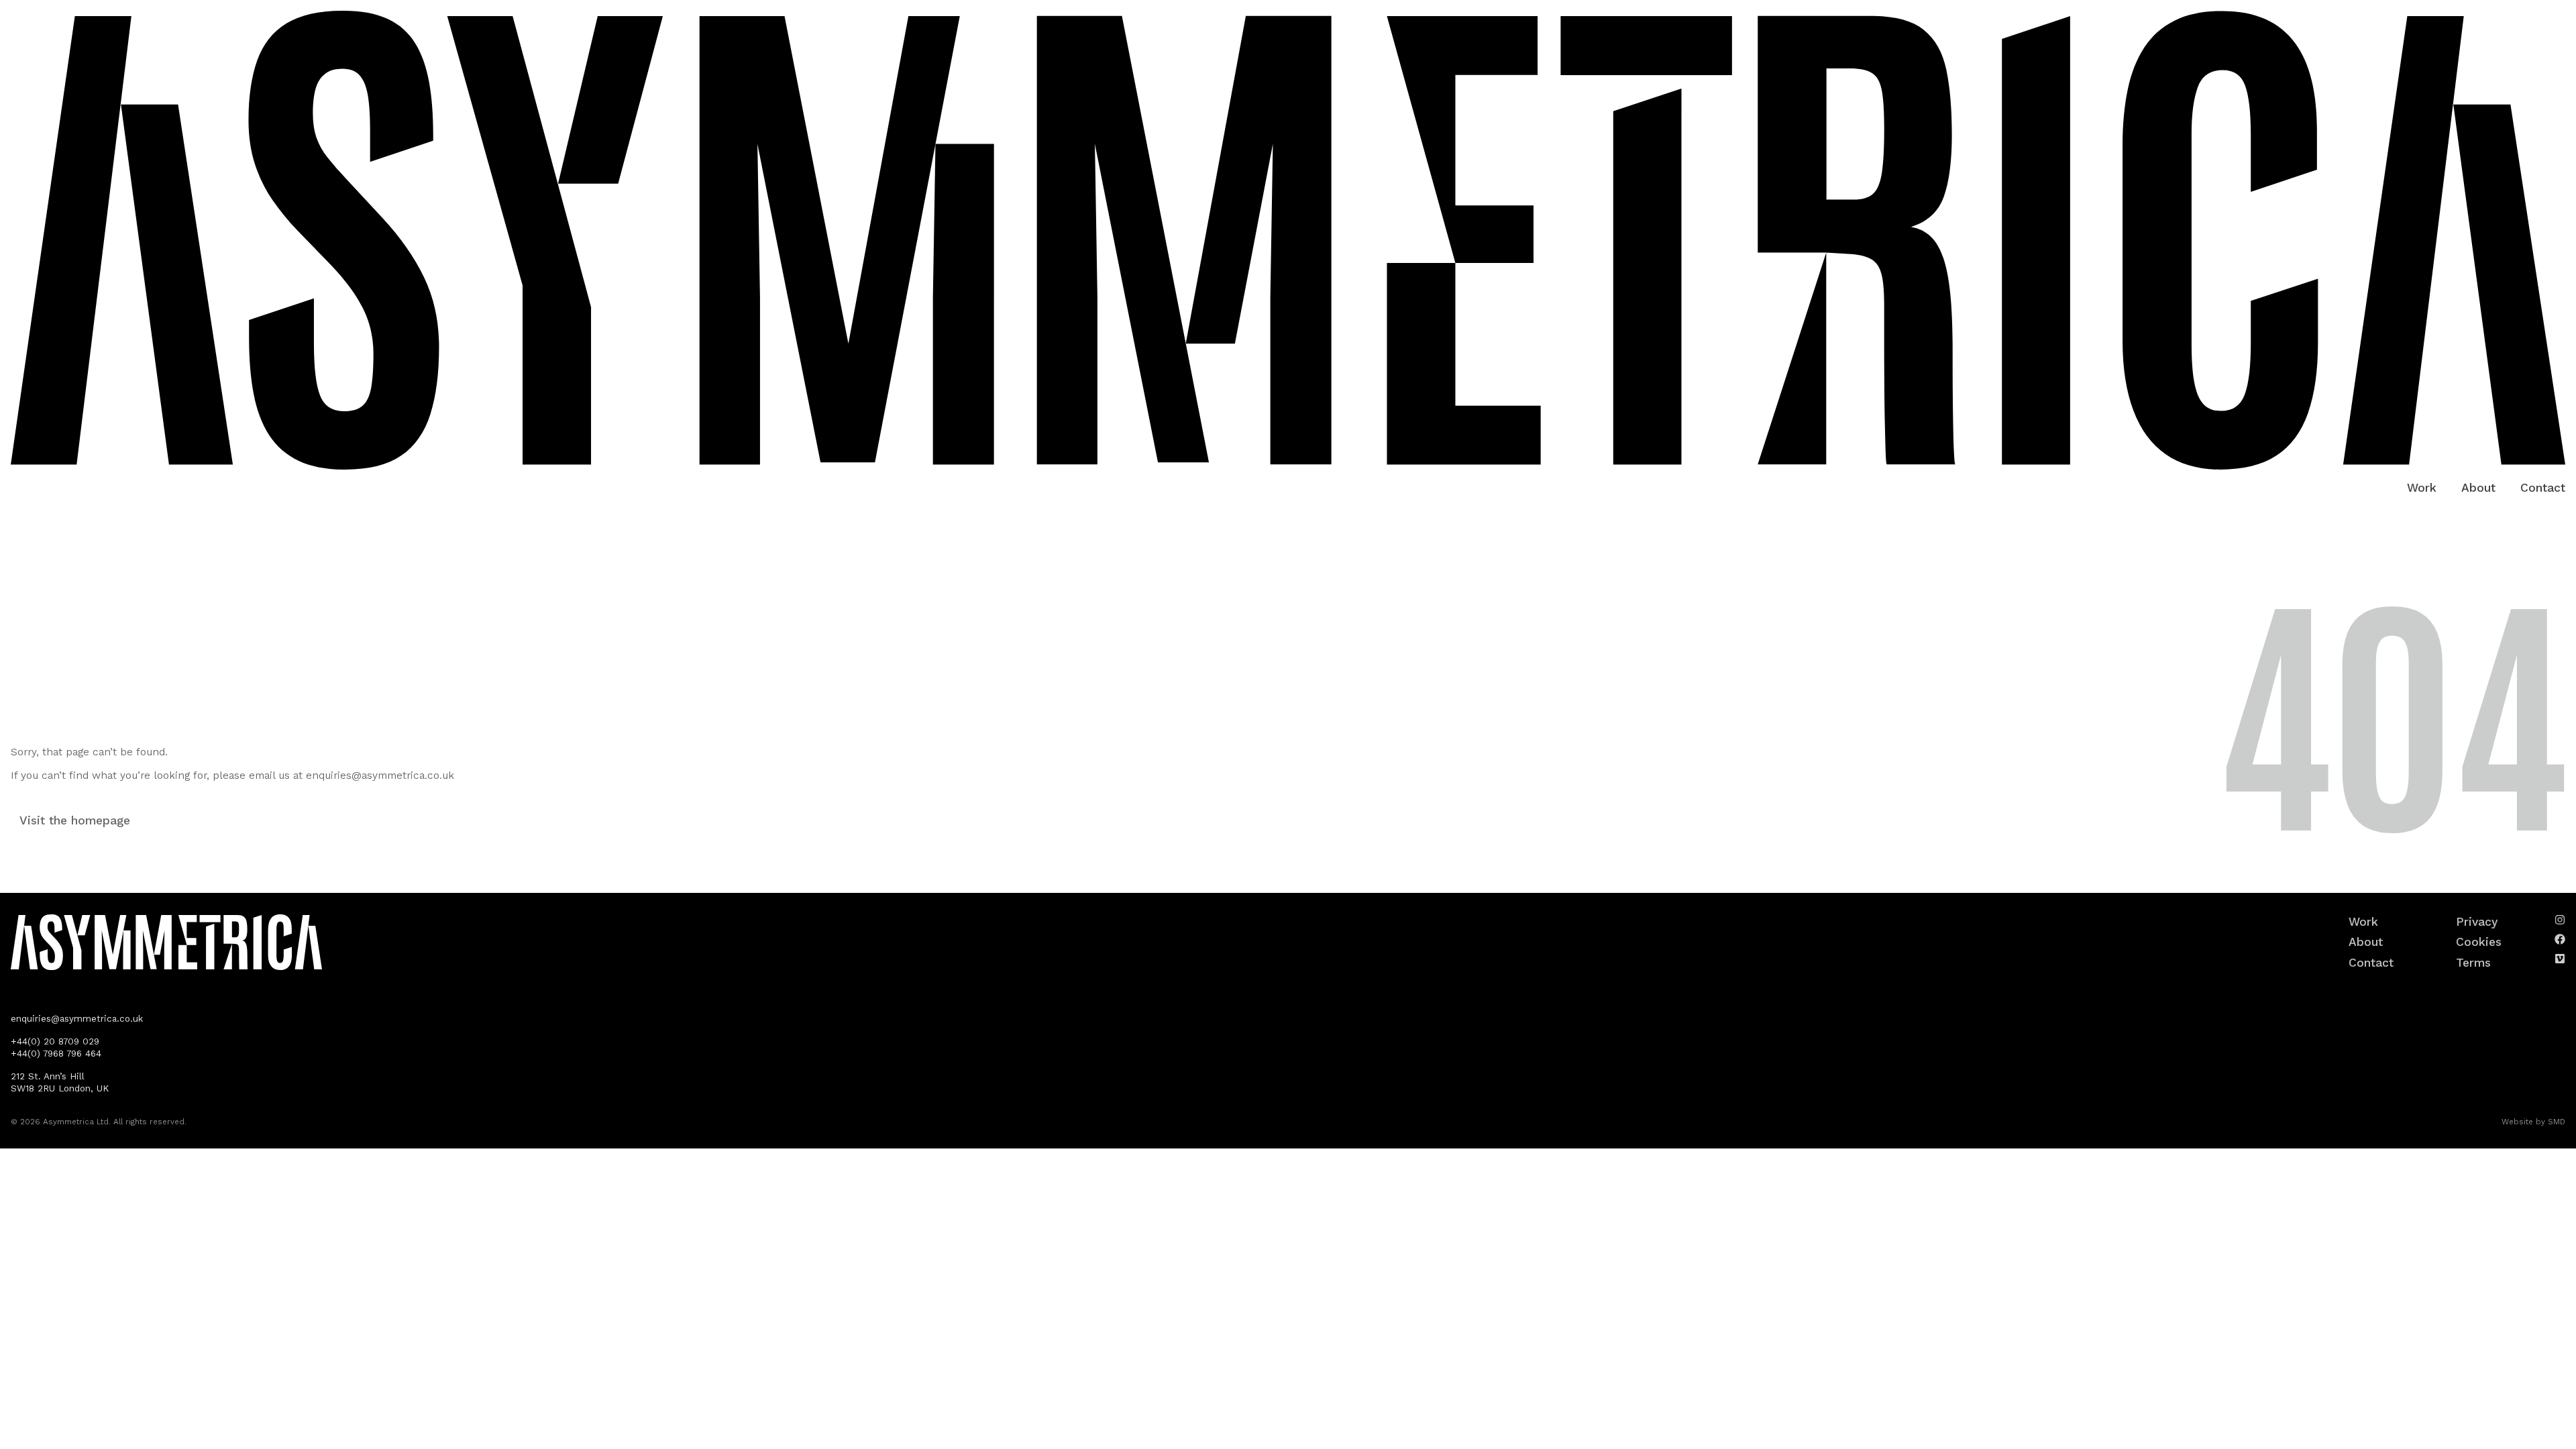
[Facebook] (2560, 939)
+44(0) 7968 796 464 (56, 1054)
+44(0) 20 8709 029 (55, 1041)
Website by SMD (2533, 1122)
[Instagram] (2560, 920)
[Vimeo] (2560, 959)
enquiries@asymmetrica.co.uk (380, 775)
